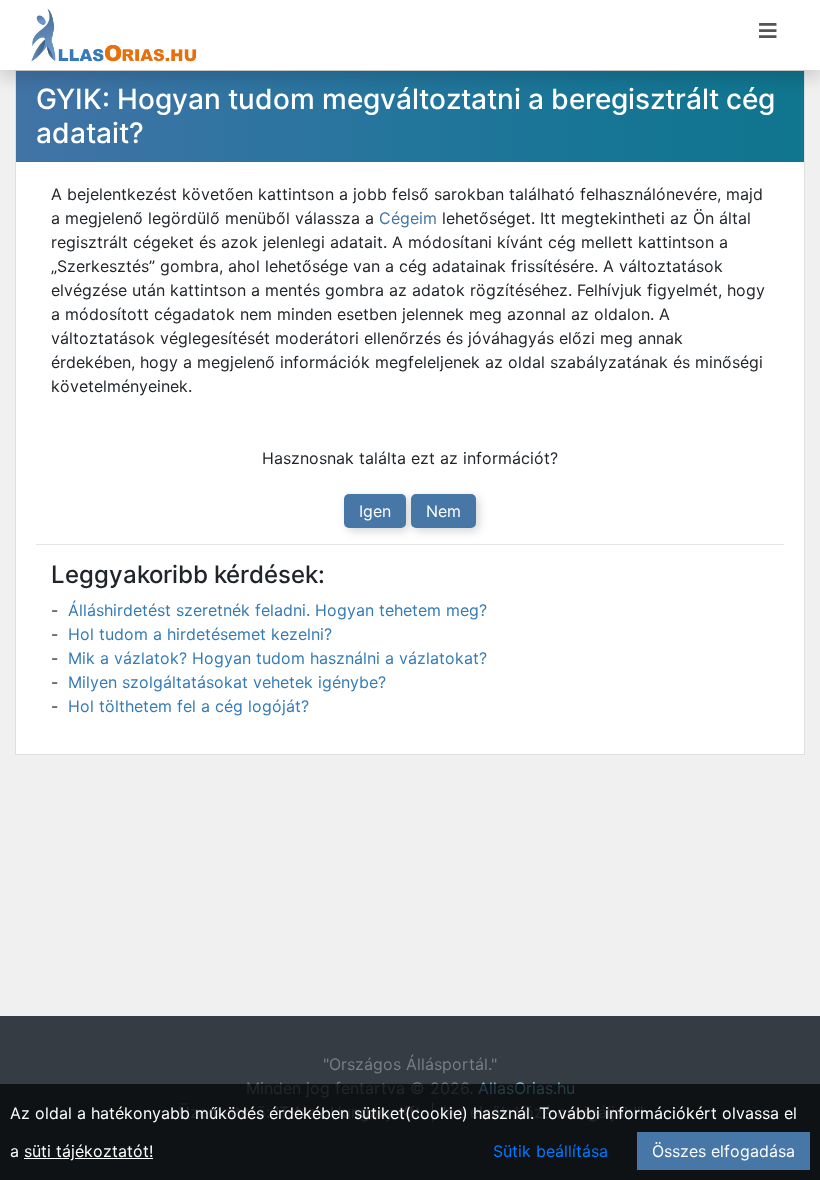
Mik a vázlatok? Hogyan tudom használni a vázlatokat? (277, 658)
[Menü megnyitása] (768, 31)
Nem (443, 511)
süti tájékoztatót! (88, 1151)
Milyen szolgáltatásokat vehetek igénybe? (227, 682)
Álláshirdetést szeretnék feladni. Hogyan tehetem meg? (277, 610)
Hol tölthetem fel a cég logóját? (188, 706)
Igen (375, 511)
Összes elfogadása (723, 1151)
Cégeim (408, 218)
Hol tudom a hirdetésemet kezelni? (200, 634)
